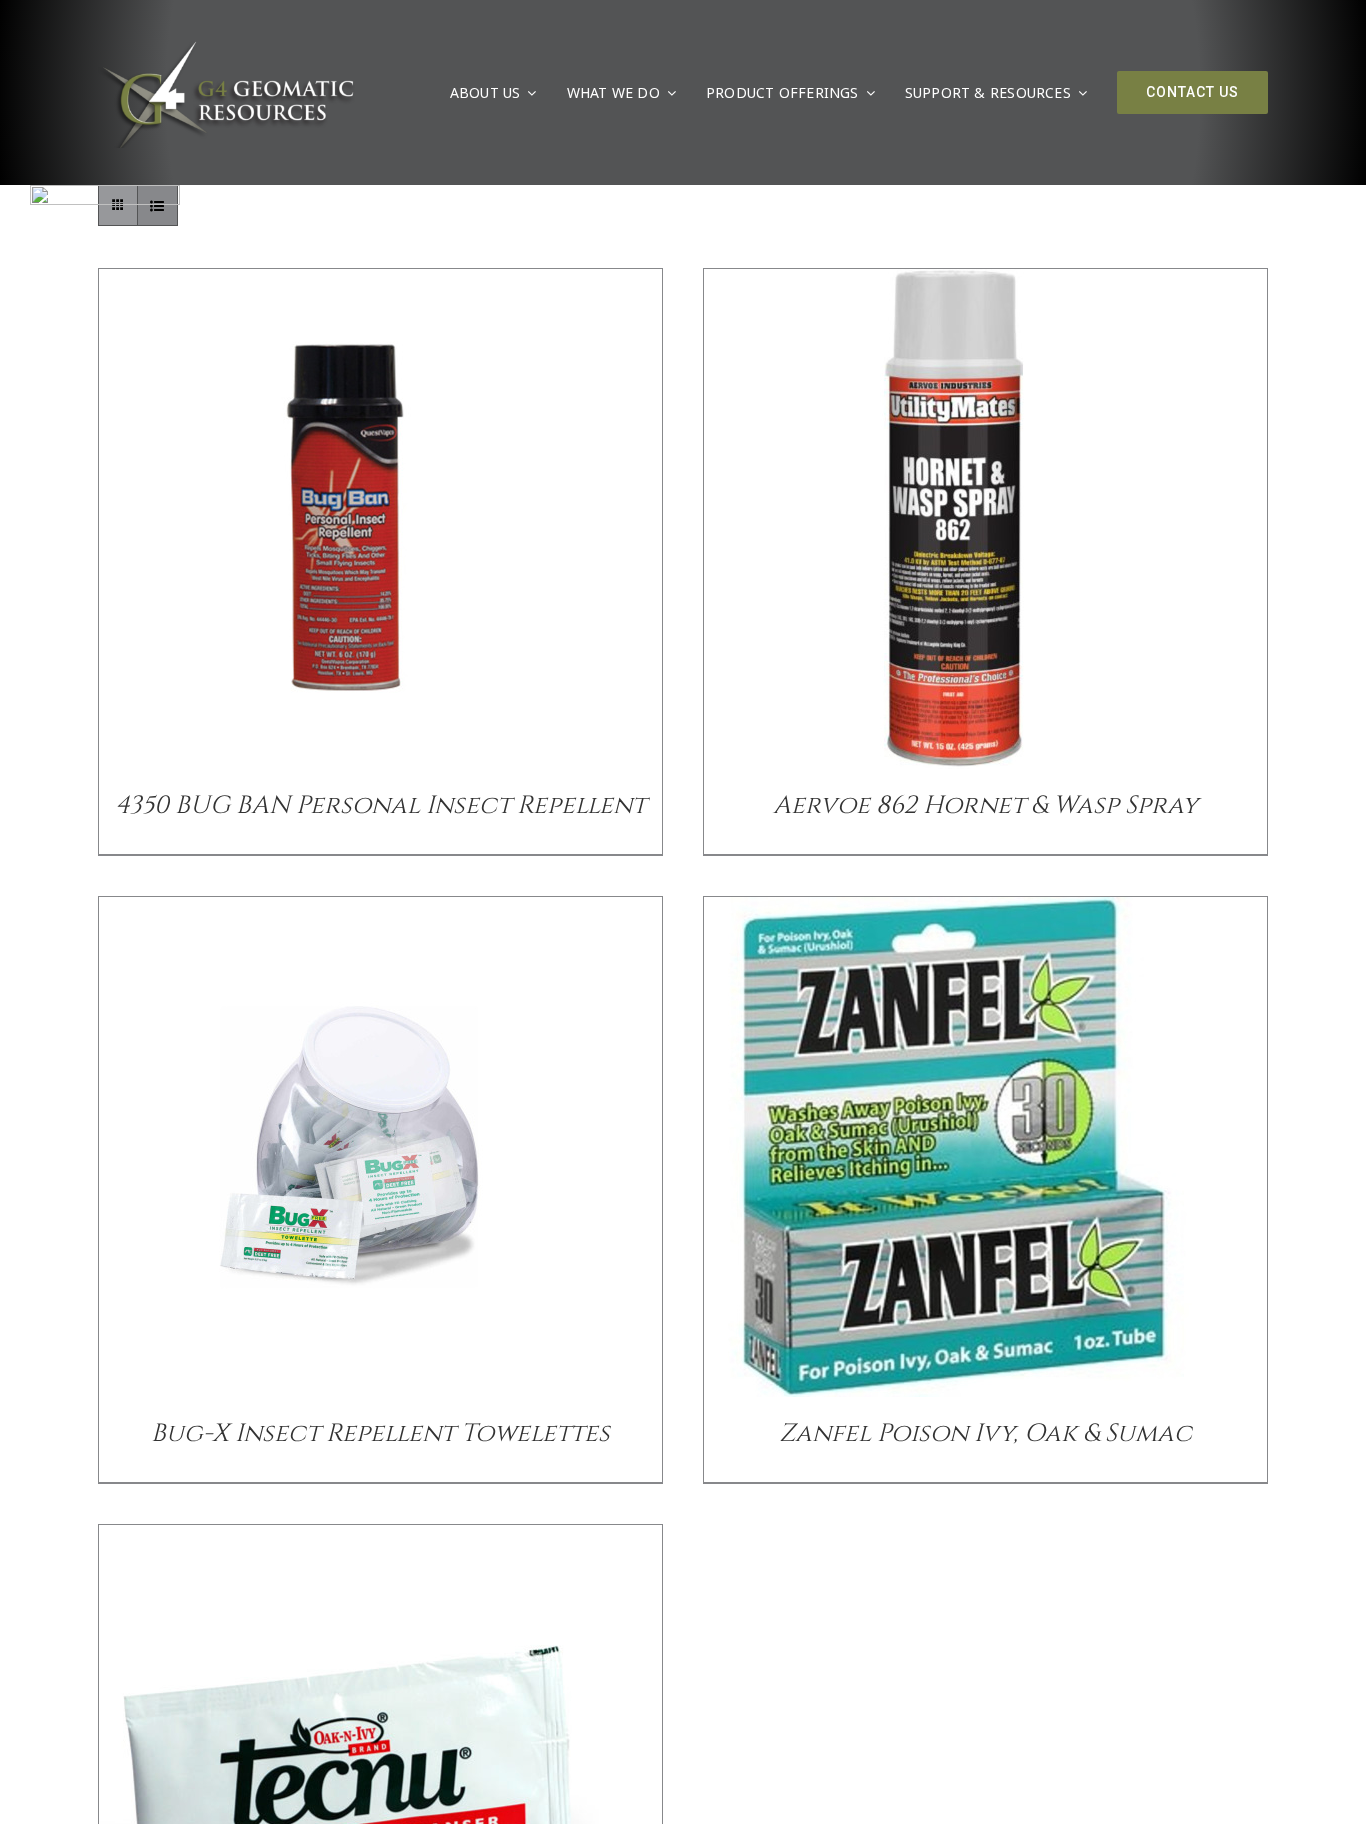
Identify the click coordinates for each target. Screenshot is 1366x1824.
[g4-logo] (226, 45)
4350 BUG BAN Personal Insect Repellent (380, 805)
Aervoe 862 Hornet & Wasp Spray (985, 805)
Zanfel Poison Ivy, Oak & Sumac (985, 1433)
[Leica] (105, 193)
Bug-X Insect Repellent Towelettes (380, 1433)
